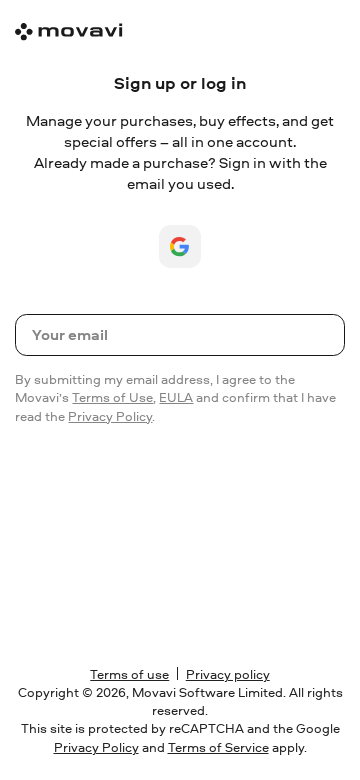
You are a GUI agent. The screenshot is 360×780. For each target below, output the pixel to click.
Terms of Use (112, 397)
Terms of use (129, 674)
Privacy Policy (110, 416)
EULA (176, 397)
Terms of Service (218, 747)
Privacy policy (228, 674)
